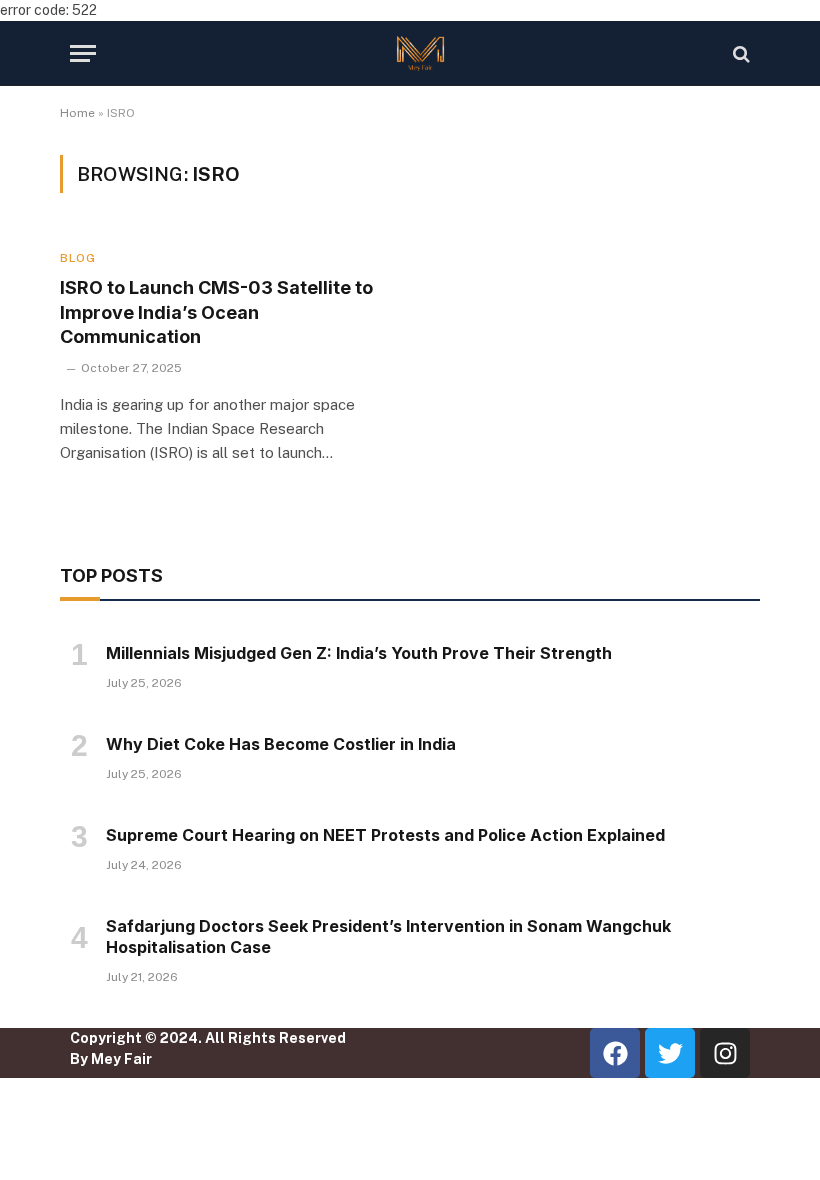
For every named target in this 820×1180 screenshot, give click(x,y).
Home (77, 113)
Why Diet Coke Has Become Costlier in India (281, 744)
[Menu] (83, 53)
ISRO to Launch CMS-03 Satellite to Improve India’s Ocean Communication (216, 312)
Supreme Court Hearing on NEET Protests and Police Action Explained (385, 835)
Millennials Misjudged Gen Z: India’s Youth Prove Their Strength (359, 653)
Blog (77, 258)
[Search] (739, 53)
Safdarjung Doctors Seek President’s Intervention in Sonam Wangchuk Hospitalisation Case (388, 937)
